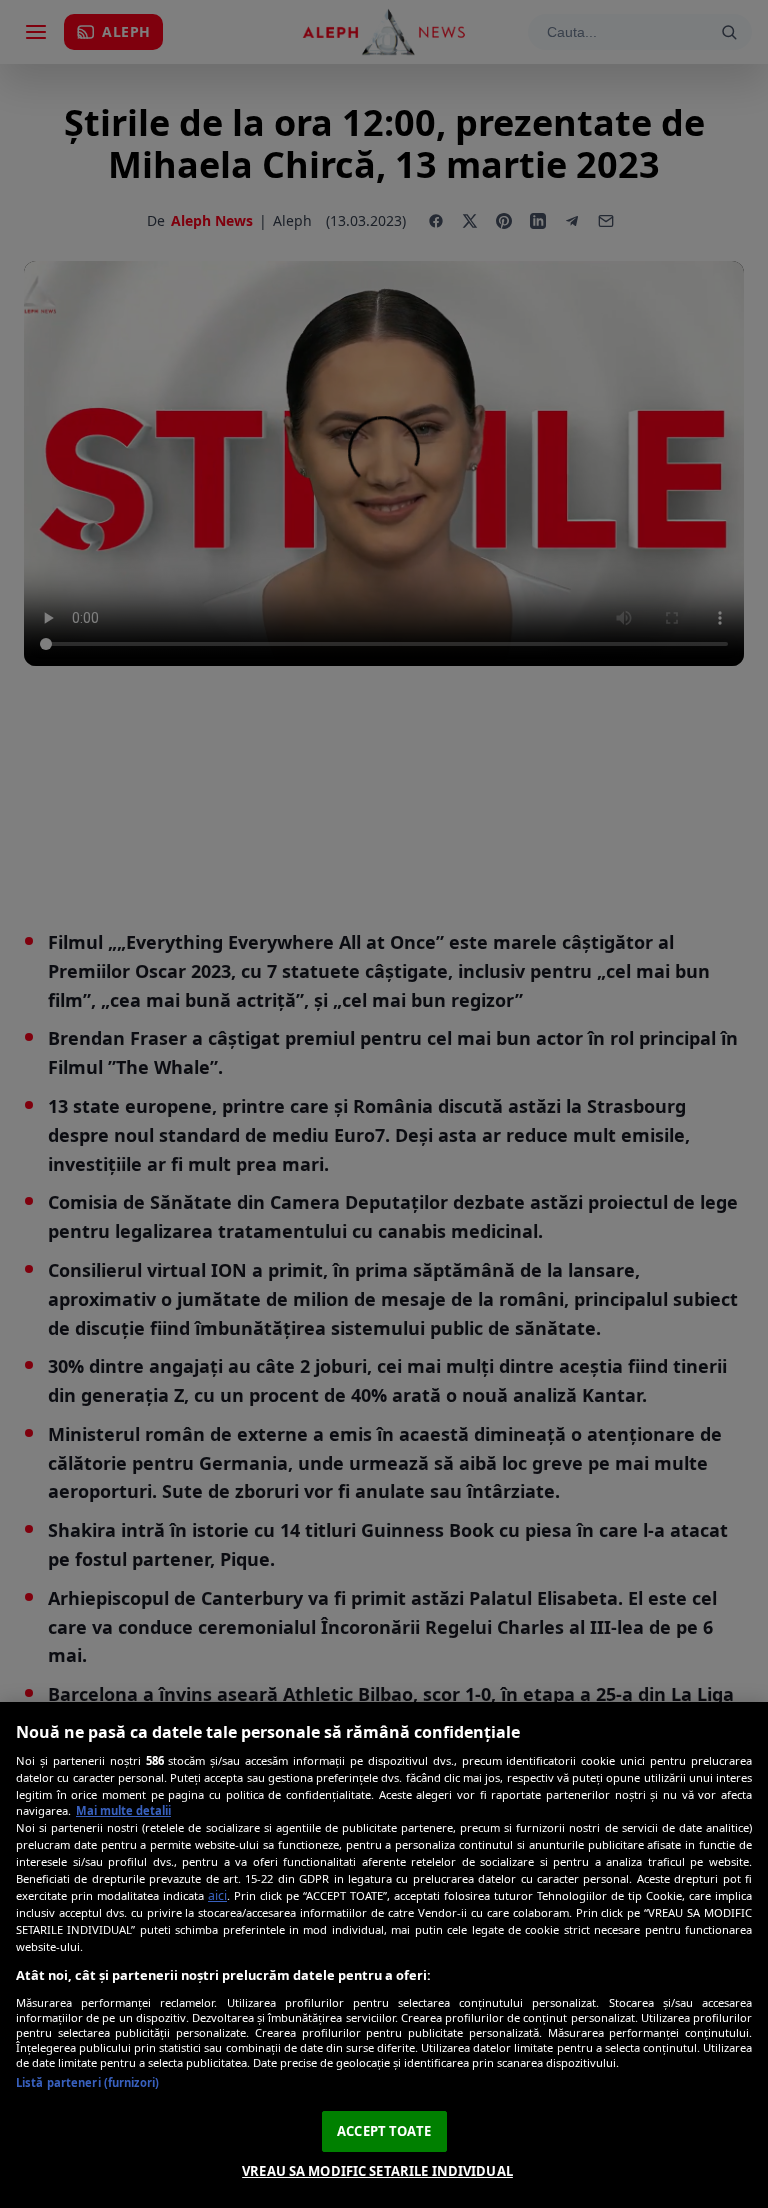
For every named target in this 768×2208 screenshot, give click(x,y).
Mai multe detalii (123, 1810)
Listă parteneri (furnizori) (87, 2082)
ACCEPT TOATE (384, 2131)
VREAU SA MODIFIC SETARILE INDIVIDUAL (377, 2171)
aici (217, 1895)
